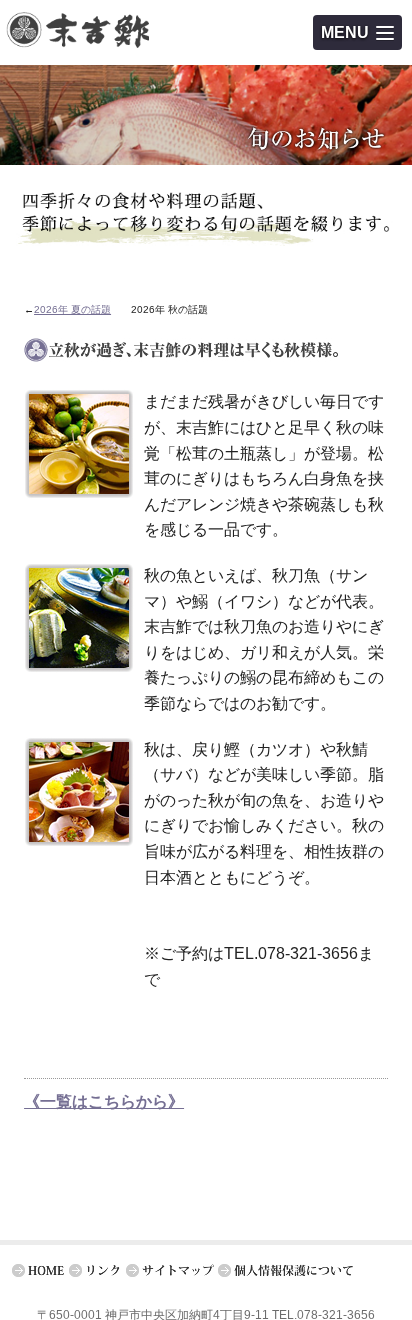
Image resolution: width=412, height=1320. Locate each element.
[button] (357, 32)
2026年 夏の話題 (72, 309)
